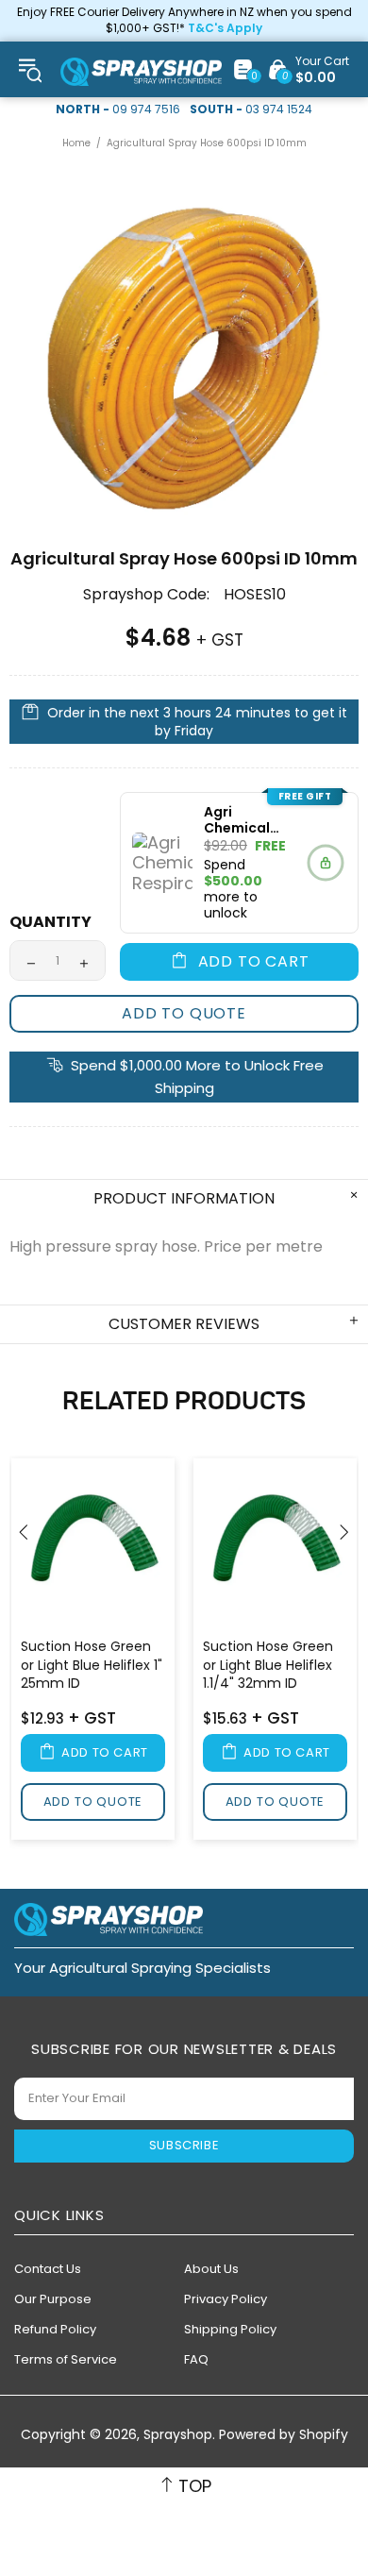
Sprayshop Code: (146, 595)
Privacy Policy (226, 2299)
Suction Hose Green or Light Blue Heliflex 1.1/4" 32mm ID (268, 1665)
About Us (211, 2269)
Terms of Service (66, 2359)
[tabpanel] (93, 1652)
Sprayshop (141, 72)
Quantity (50, 922)
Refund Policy (55, 2329)
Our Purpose (53, 2299)
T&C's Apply (225, 28)
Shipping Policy (230, 2329)
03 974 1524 (279, 109)
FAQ (196, 2359)
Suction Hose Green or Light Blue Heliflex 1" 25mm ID (92, 1665)
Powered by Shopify (284, 2435)
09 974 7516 (146, 109)
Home (76, 143)
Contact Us (48, 2269)
